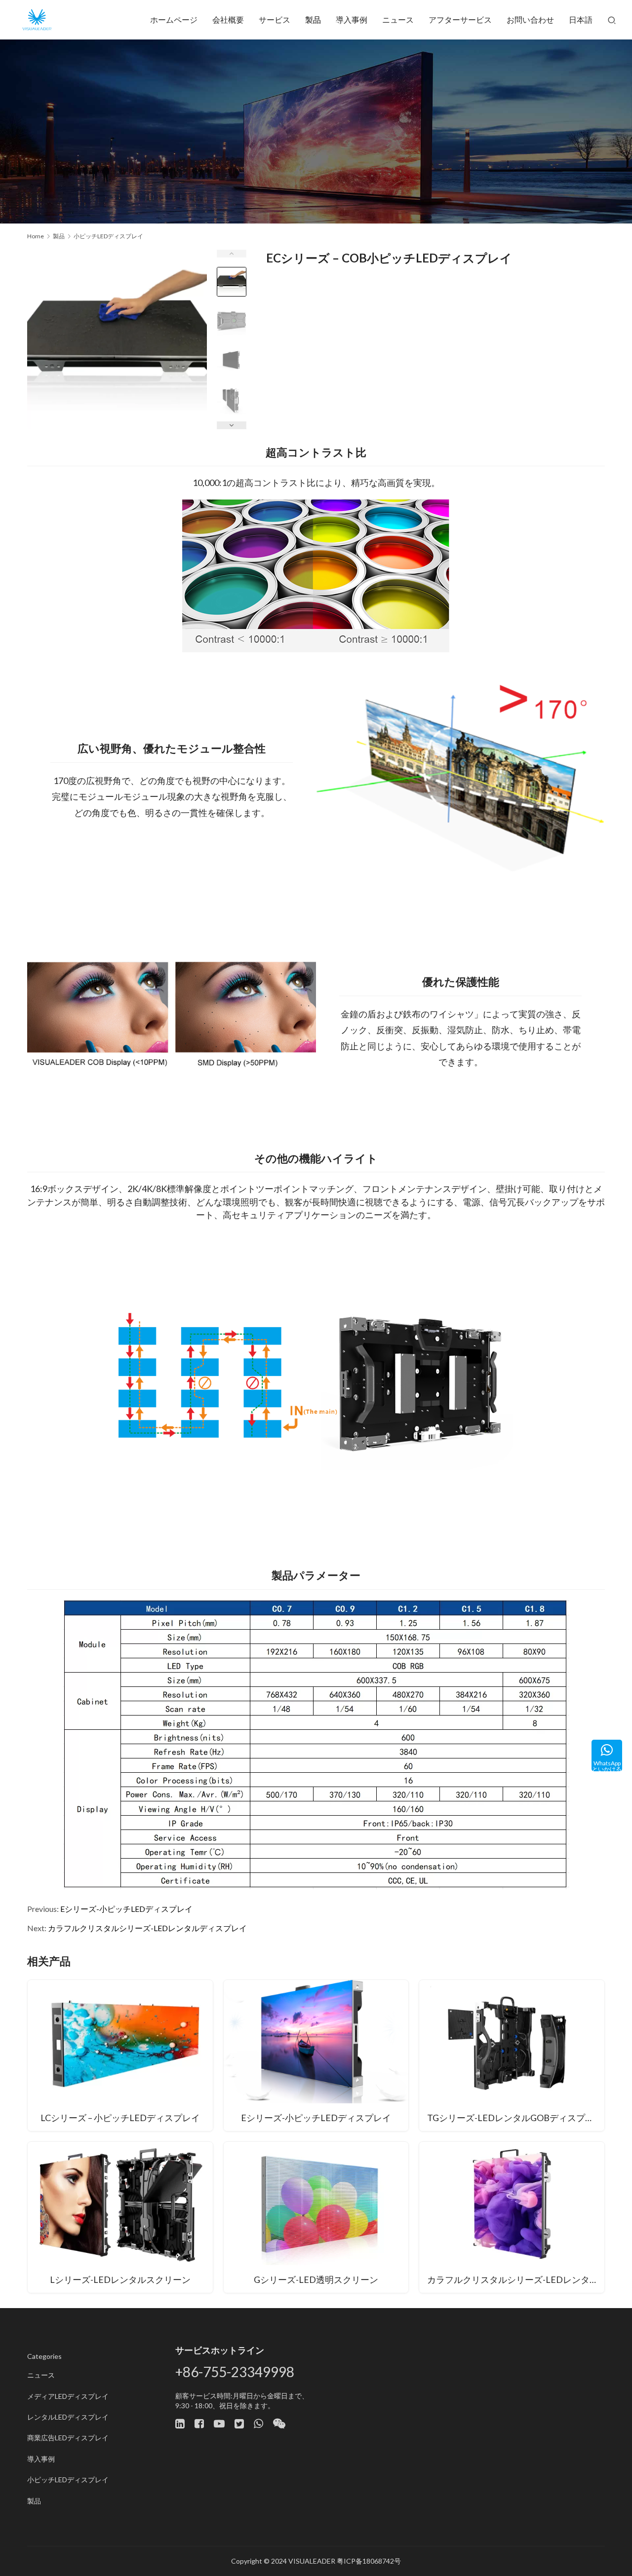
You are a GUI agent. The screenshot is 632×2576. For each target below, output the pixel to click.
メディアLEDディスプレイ (68, 2396)
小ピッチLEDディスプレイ (68, 2480)
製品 (313, 19)
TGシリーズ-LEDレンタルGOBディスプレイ (515, 2118)
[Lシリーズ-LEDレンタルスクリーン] (120, 2217)
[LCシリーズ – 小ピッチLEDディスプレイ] (120, 2055)
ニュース (398, 19)
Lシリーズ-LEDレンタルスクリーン (120, 2279)
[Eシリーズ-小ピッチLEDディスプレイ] (316, 2055)
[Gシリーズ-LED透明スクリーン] (316, 2217)
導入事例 (352, 19)
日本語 (581, 19)
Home (36, 236)
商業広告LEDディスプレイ (68, 2438)
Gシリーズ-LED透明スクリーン (316, 2279)
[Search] (612, 20)
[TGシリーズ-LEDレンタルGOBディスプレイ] (512, 2055)
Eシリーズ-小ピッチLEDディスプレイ (126, 1909)
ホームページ (174, 19)
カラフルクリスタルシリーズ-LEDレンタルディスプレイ (147, 1928)
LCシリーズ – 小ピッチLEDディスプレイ (120, 2118)
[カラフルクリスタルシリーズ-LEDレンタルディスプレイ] (512, 2217)
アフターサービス (460, 19)
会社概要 (228, 19)
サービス (275, 19)
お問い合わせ (530, 19)
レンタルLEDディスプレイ (68, 2417)
